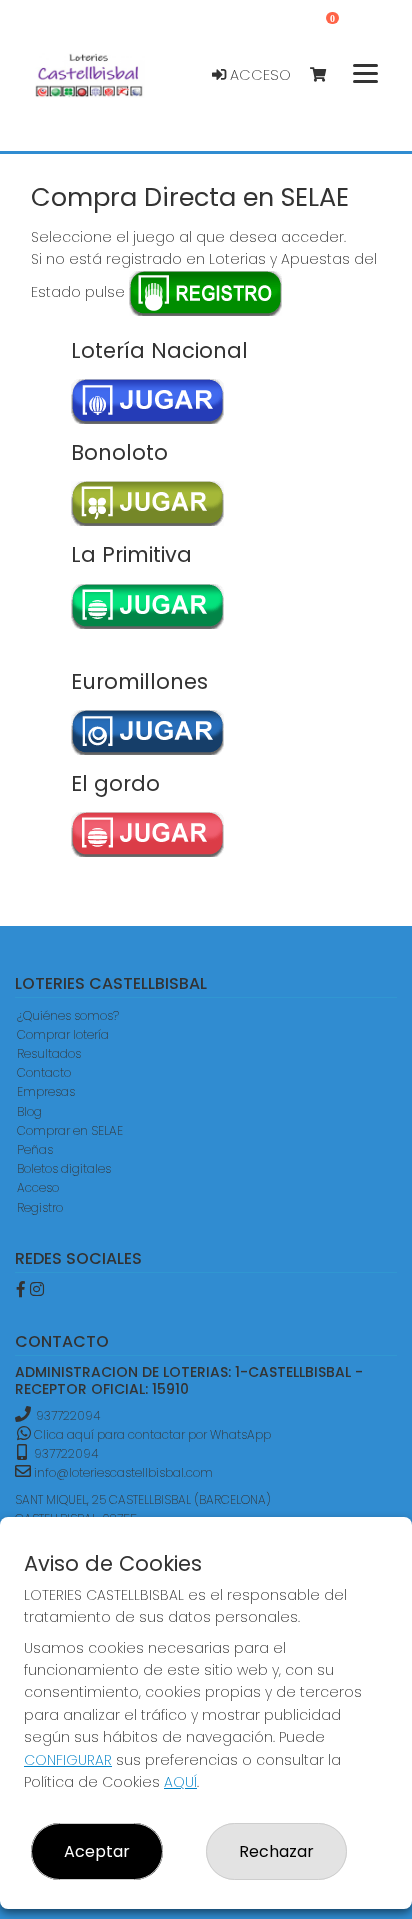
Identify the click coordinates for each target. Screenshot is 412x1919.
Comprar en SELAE (70, 1130)
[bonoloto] (148, 503)
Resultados (49, 1053)
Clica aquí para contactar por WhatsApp (151, 1434)
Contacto (44, 1072)
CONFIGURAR (68, 1760)
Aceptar (97, 1851)
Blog (29, 1111)
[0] (327, 75)
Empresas (46, 1091)
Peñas (35, 1149)
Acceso (258, 75)
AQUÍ (180, 1782)
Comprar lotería (63, 1034)
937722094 (68, 1415)
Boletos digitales (64, 1168)
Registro (40, 1207)
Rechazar (276, 1851)
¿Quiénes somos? (68, 1015)
